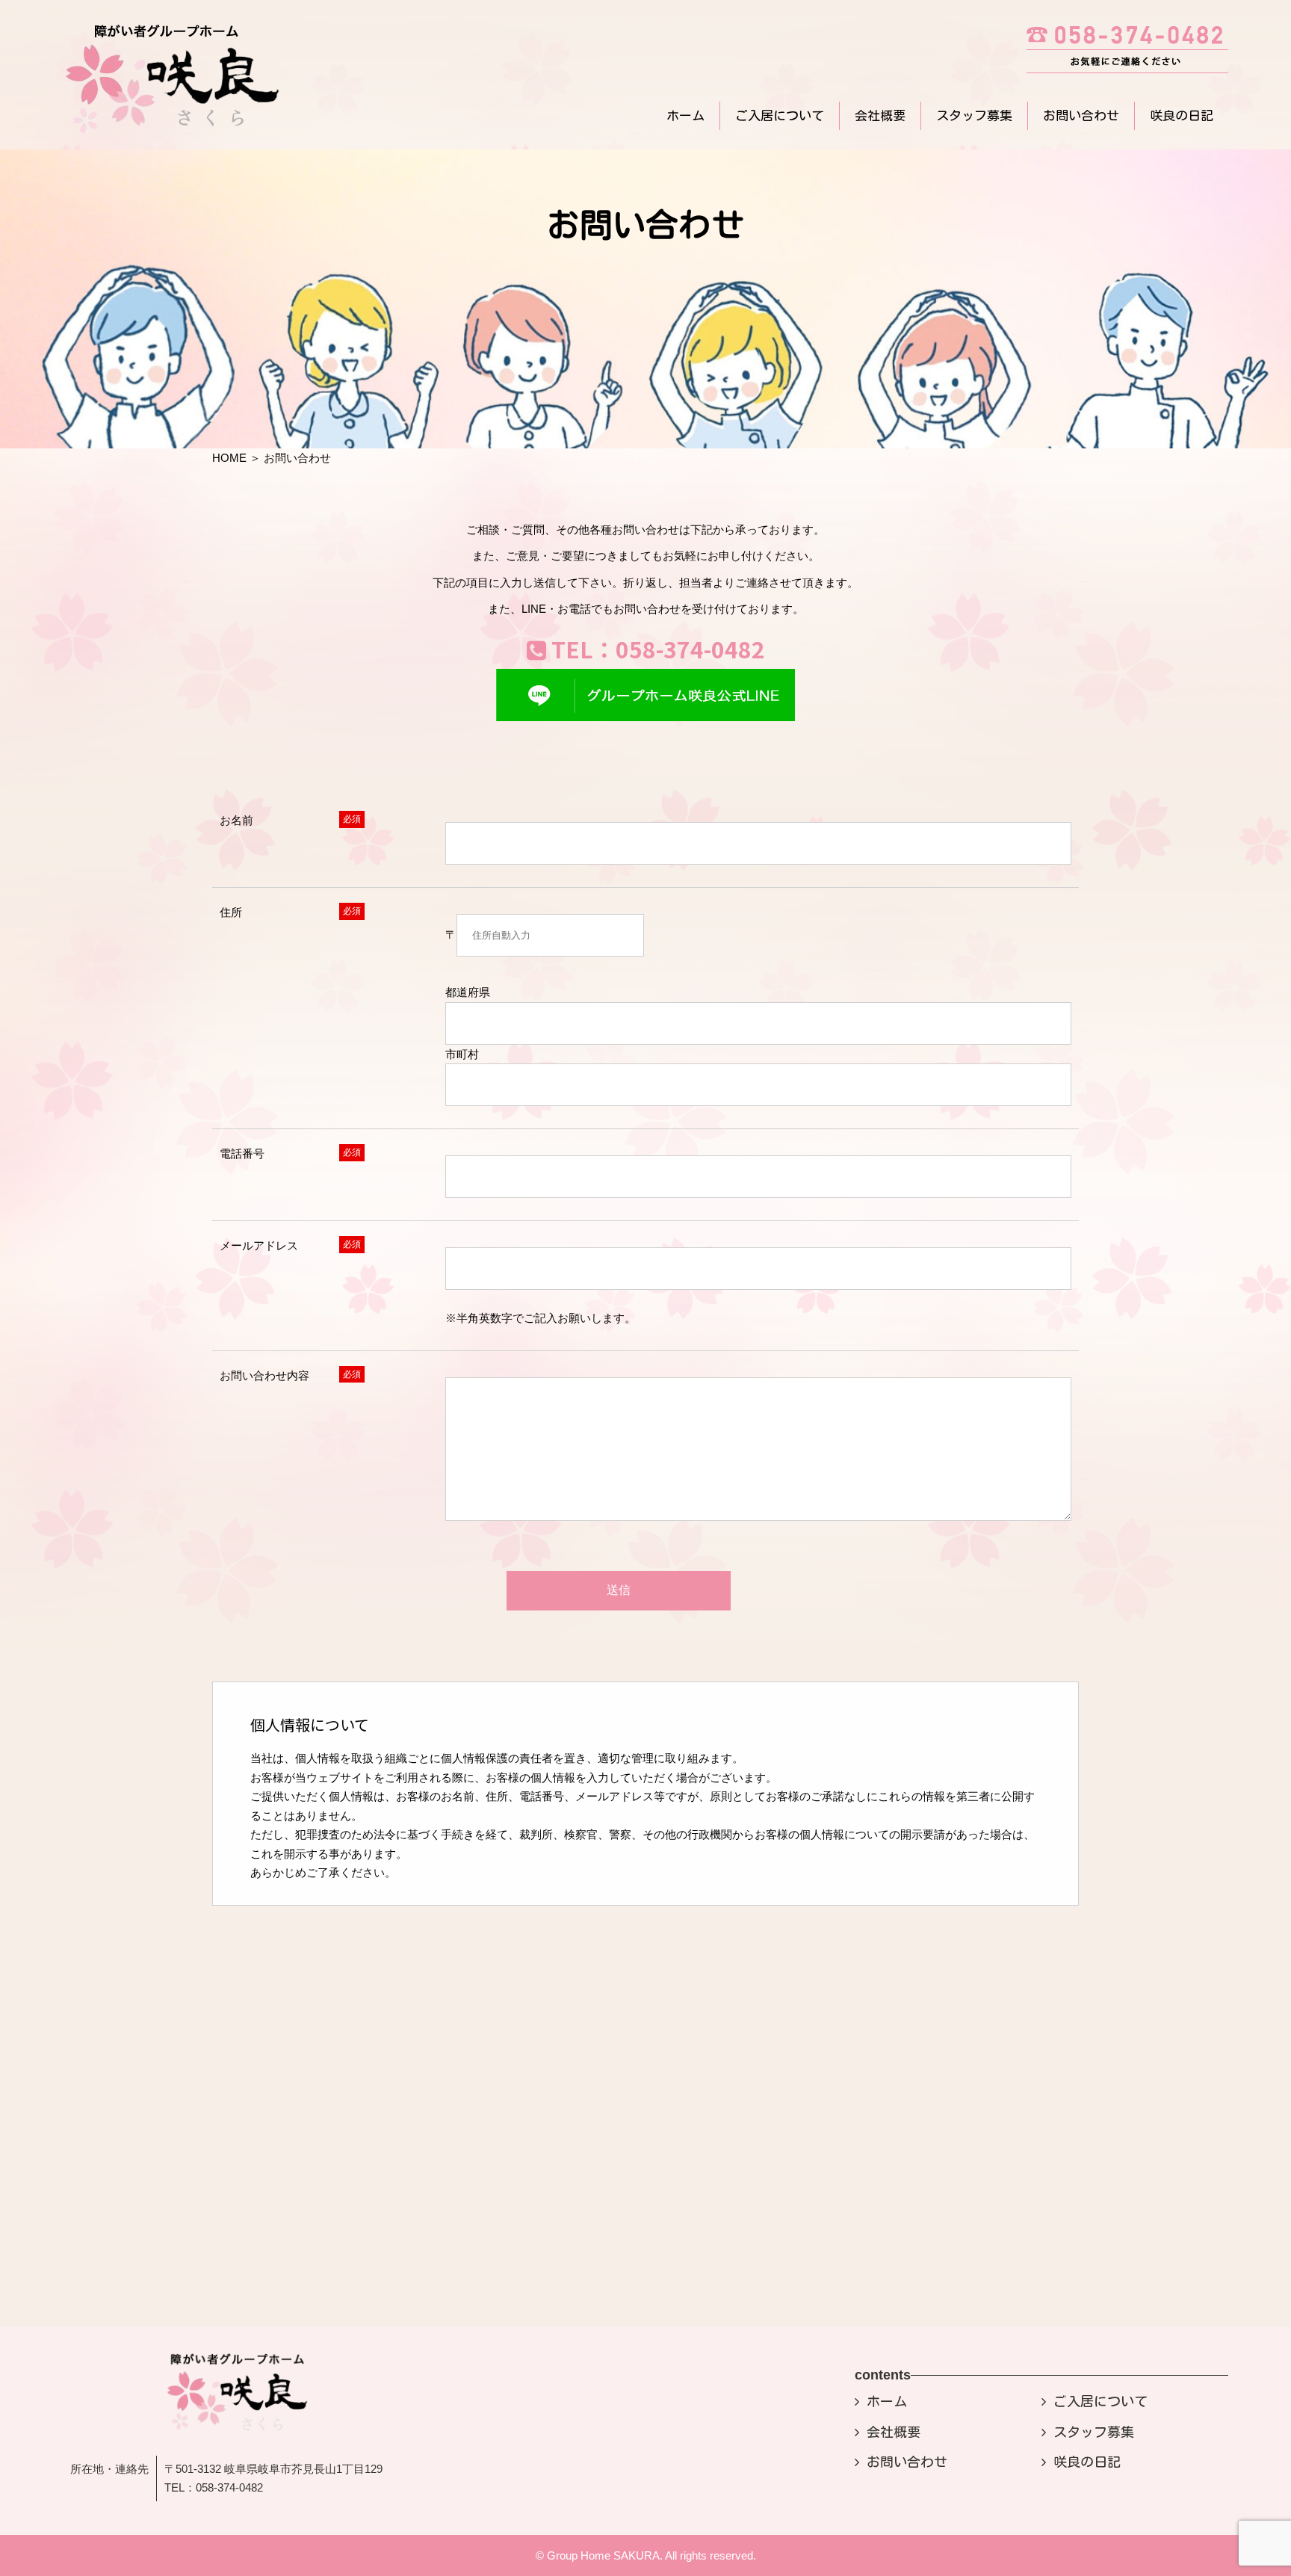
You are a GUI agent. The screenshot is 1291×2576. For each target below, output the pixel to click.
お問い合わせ (1081, 115)
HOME (229, 458)
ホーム (685, 115)
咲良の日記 (1182, 115)
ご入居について (780, 115)
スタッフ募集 (974, 115)
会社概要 (880, 115)
